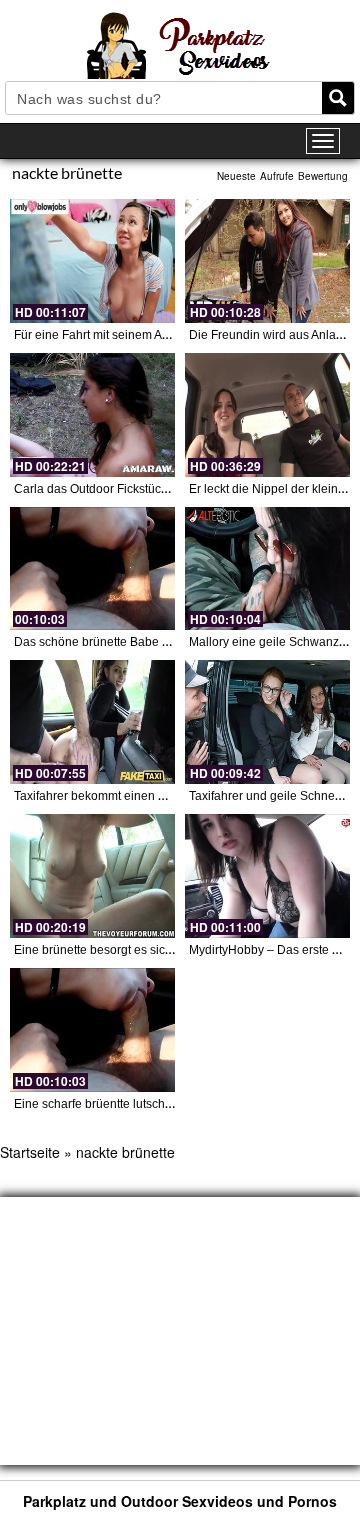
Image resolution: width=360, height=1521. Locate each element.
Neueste (236, 176)
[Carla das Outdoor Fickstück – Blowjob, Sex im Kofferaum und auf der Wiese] (92, 415)
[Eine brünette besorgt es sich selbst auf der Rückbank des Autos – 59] (92, 876)
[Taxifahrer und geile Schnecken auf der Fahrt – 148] (267, 722)
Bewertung (323, 176)
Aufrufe (277, 176)
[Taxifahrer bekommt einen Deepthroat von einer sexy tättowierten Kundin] (92, 722)
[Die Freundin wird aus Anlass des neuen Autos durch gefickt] (267, 261)
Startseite (30, 1152)
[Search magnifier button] (338, 98)
